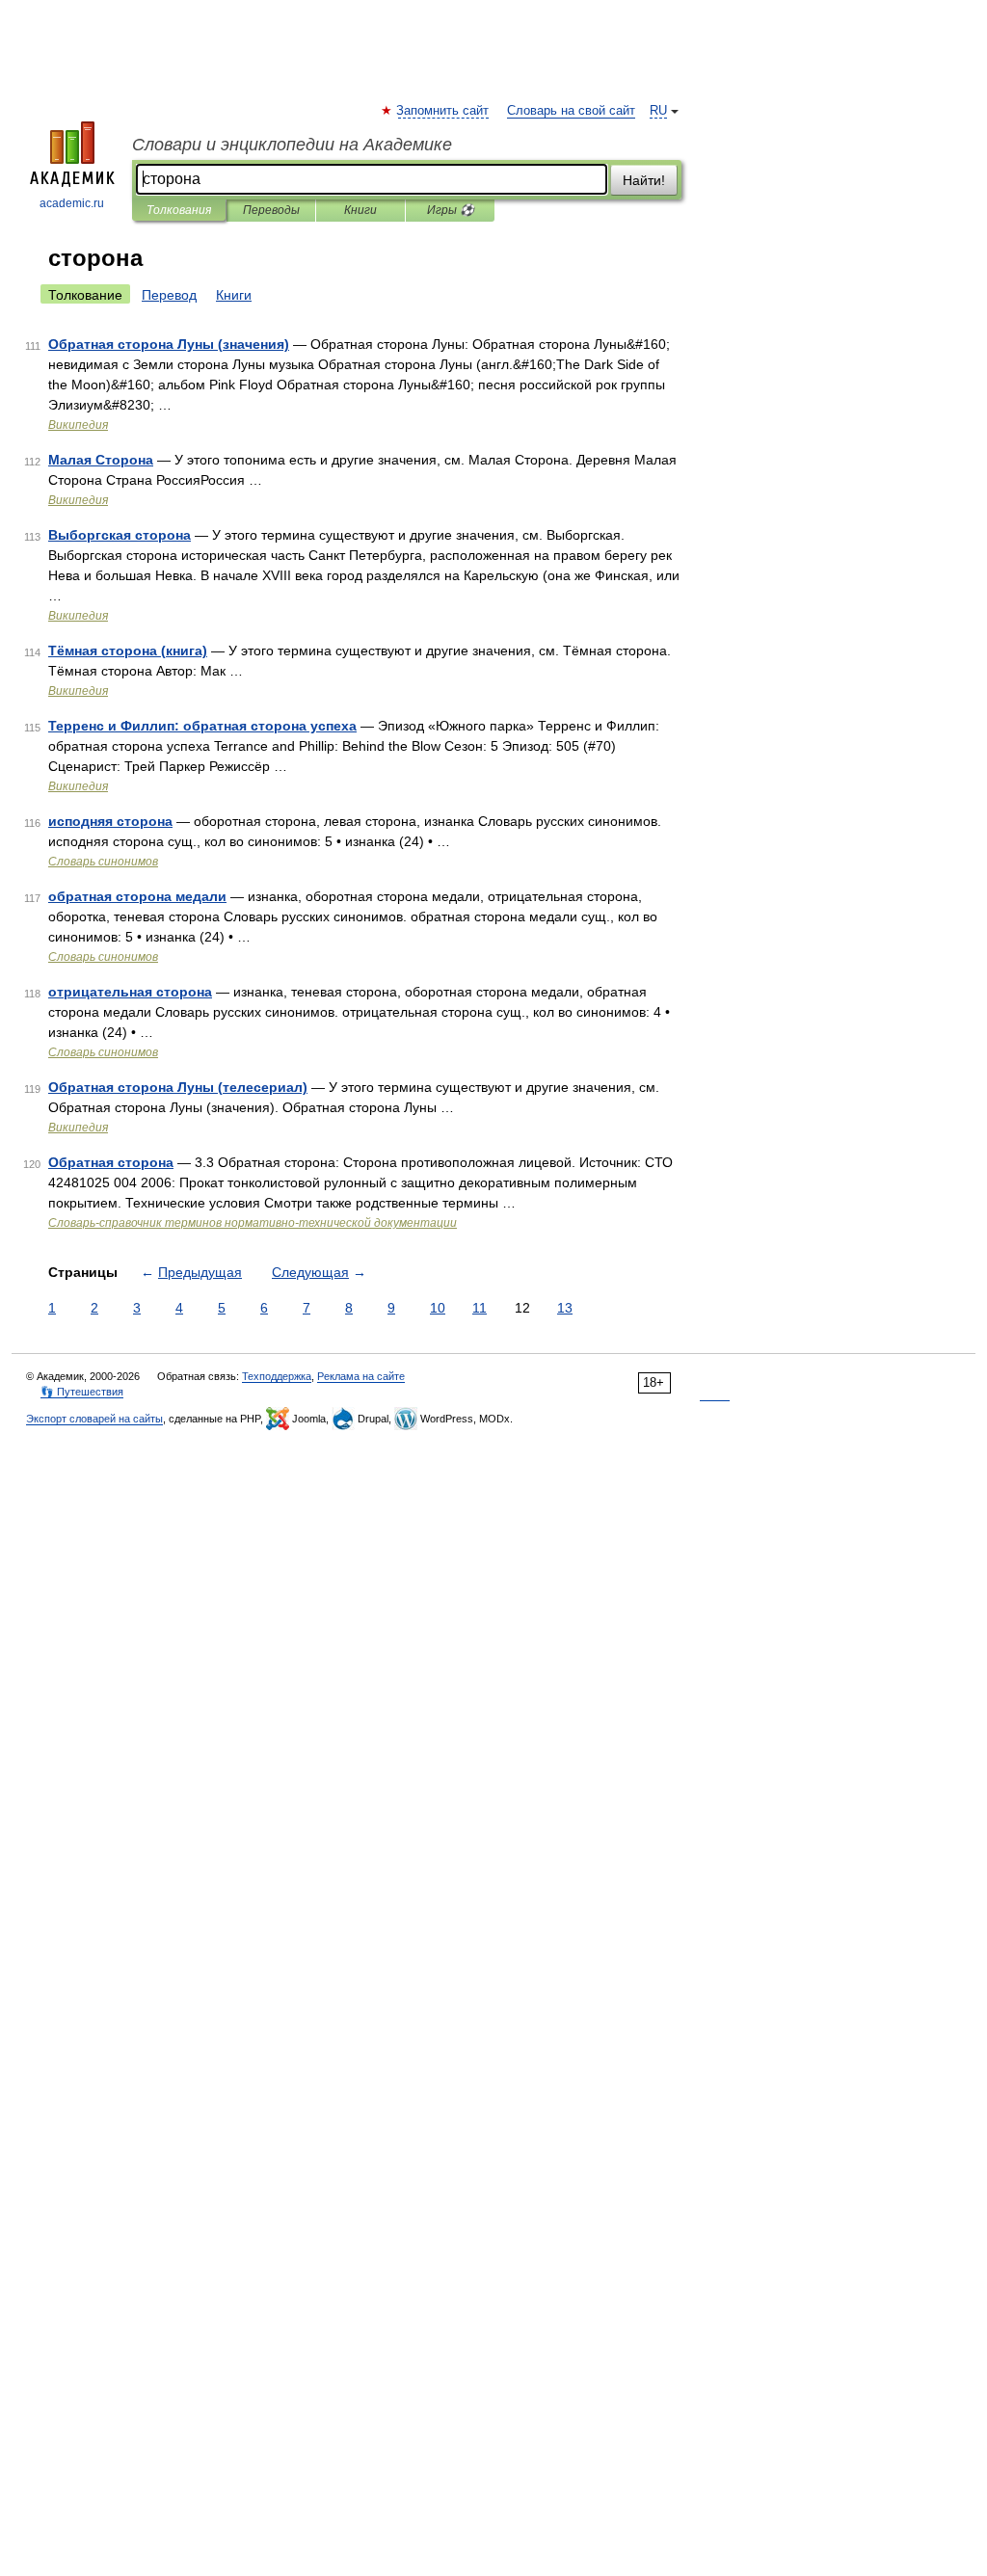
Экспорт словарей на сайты (94, 1419)
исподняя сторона (110, 821)
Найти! (644, 180)
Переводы (271, 210)
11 (480, 1308)
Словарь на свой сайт (571, 111)
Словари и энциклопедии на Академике (292, 145)
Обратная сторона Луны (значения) (169, 344)
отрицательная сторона (130, 992)
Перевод (169, 295)
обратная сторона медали (137, 896)
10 (438, 1308)
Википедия (78, 425)
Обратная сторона (111, 1162)
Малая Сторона (101, 460)
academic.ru (72, 203)
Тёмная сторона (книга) (128, 651)
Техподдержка (277, 1376)
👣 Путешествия (82, 1392)
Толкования (179, 210)
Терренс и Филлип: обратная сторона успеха (202, 726)
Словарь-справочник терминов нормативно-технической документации (253, 1223)
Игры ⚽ (451, 210)
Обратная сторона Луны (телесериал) (178, 1087)
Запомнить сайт (443, 111)
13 (565, 1308)
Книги (360, 210)
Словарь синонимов (103, 862)
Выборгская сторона (120, 535)
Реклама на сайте (361, 1376)
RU (658, 111)
